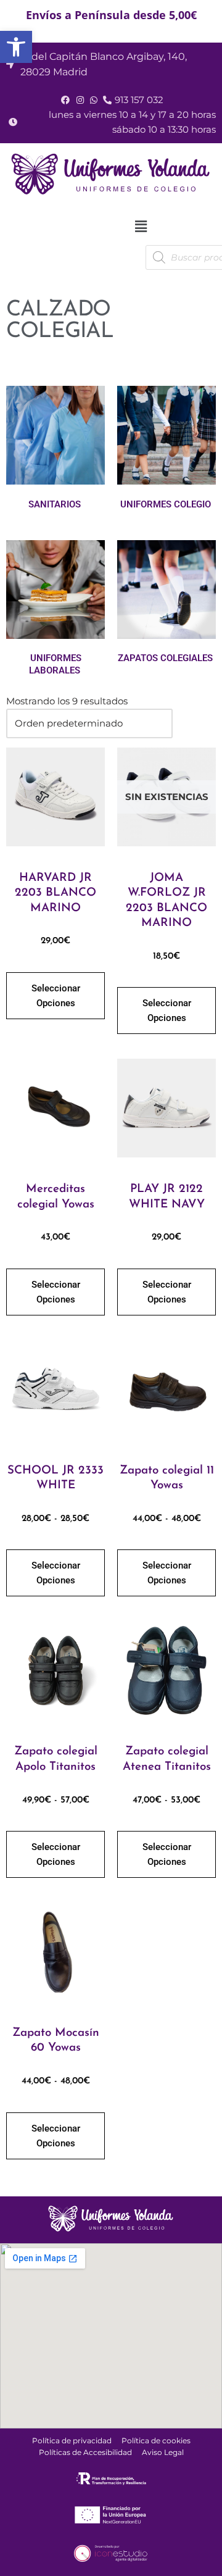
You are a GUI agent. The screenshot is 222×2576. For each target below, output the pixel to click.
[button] (141, 227)
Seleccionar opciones (56, 996)
